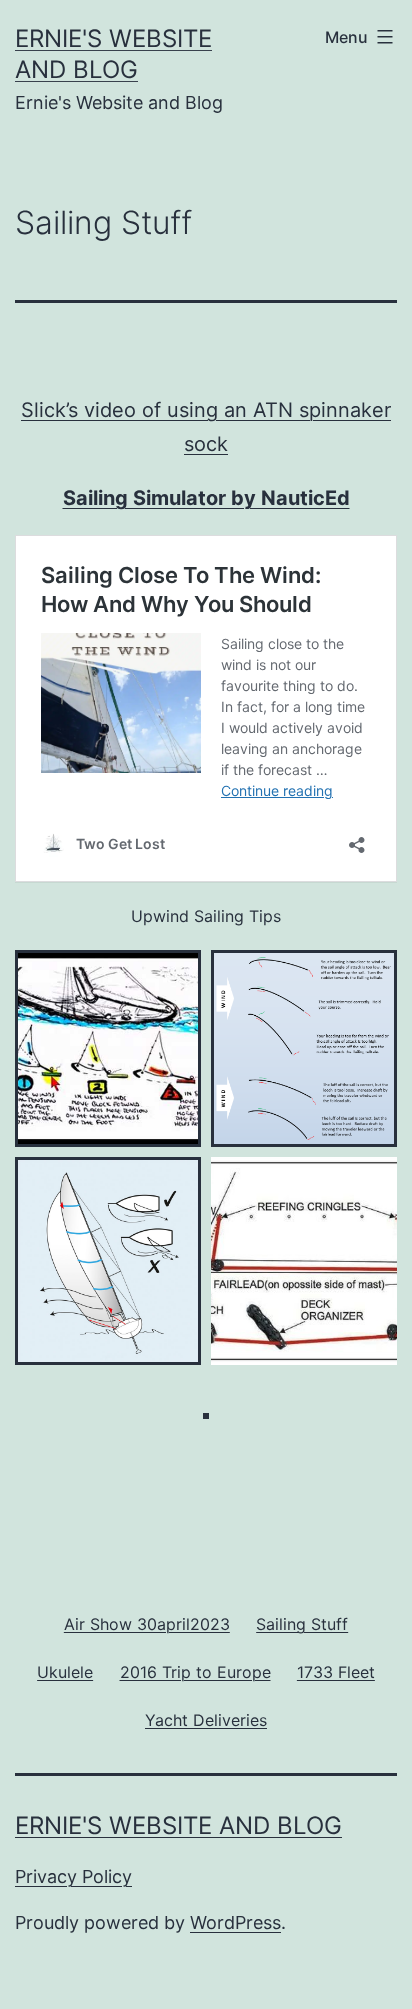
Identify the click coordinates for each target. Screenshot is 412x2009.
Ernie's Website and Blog (178, 1825)
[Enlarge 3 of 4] (175, 1183)
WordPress (235, 1922)
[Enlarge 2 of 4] (371, 976)
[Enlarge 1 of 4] (175, 976)
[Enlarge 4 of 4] (371, 1183)
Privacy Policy (73, 1876)
